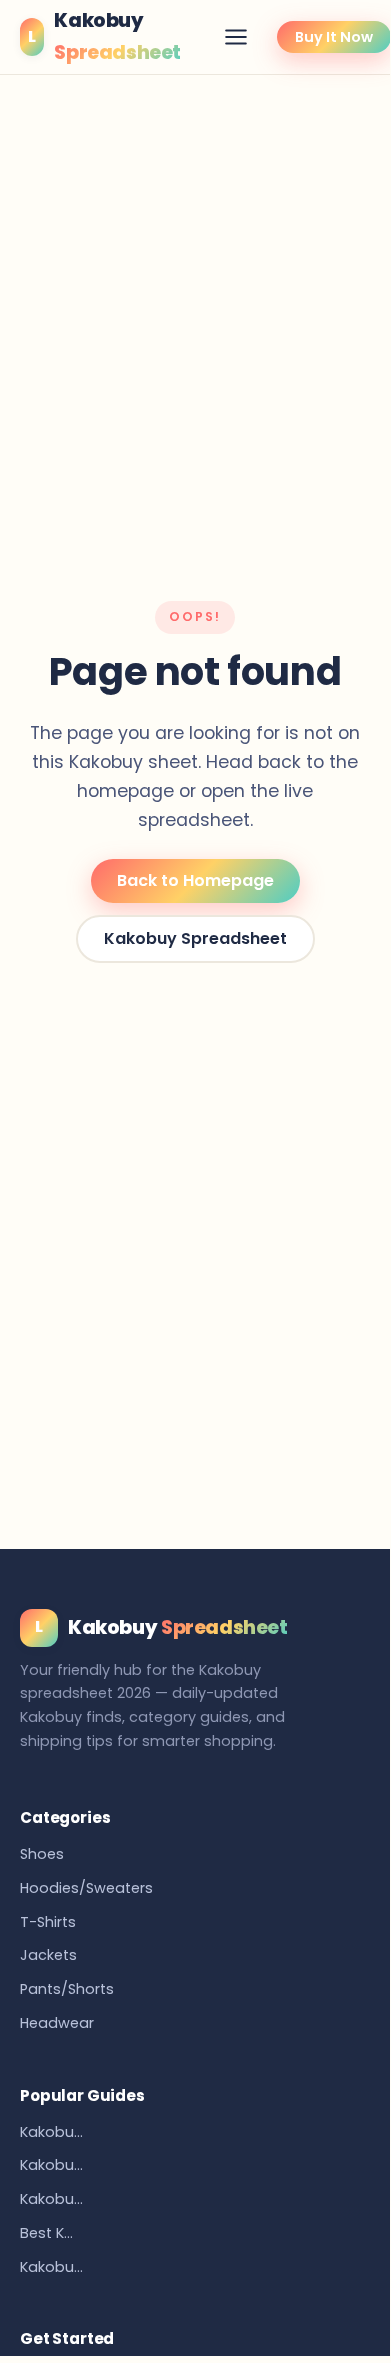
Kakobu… (51, 2132)
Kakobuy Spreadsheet (195, 938)
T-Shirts (48, 1922)
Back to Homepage (195, 880)
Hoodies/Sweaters (86, 1888)
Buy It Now (334, 37)
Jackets (48, 1955)
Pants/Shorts (67, 1989)
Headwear (57, 2023)
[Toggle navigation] (236, 37)
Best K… (46, 2233)
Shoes (42, 1854)
